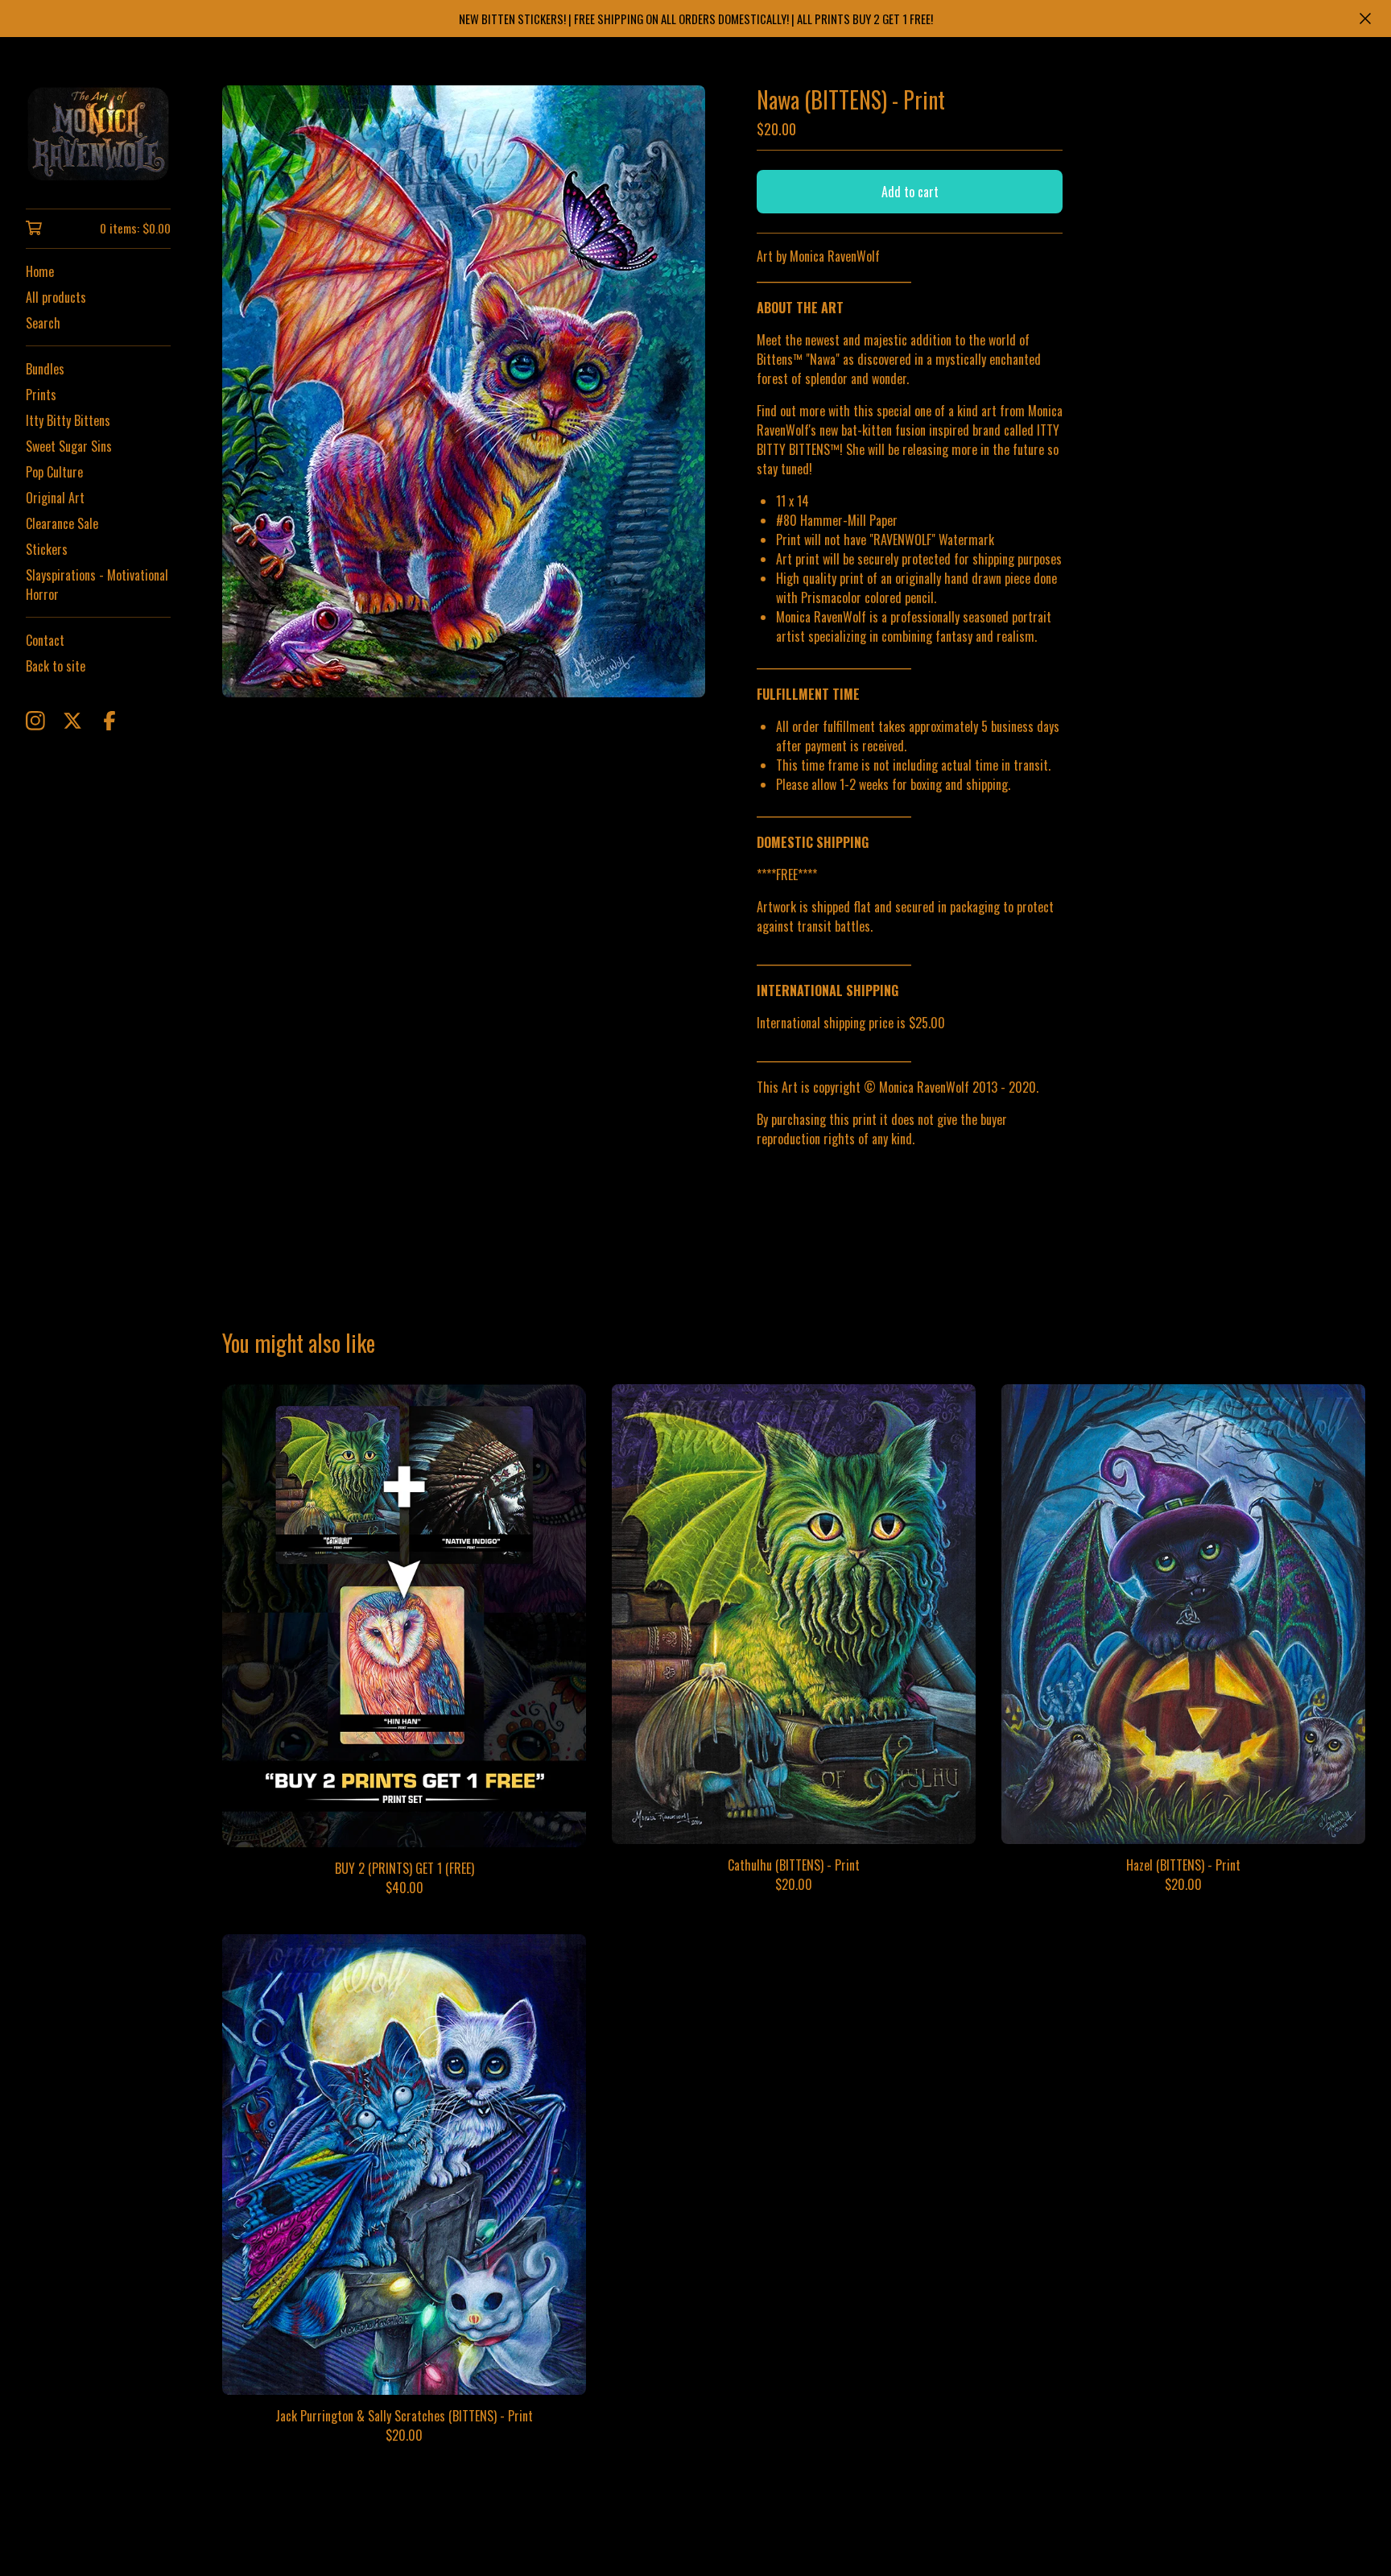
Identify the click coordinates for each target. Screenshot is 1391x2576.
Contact (45, 640)
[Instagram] (35, 721)
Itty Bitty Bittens (68, 420)
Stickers (47, 549)
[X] (72, 721)
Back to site (56, 666)
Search (43, 323)
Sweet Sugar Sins (69, 446)
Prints (41, 395)
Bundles (45, 369)
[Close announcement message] (1365, 19)
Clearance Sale (62, 523)
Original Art (55, 498)
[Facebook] (109, 721)
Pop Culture (54, 472)
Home (40, 271)
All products (56, 297)
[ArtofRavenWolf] (98, 134)
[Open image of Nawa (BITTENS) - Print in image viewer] (464, 391)
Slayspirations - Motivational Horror (97, 585)
